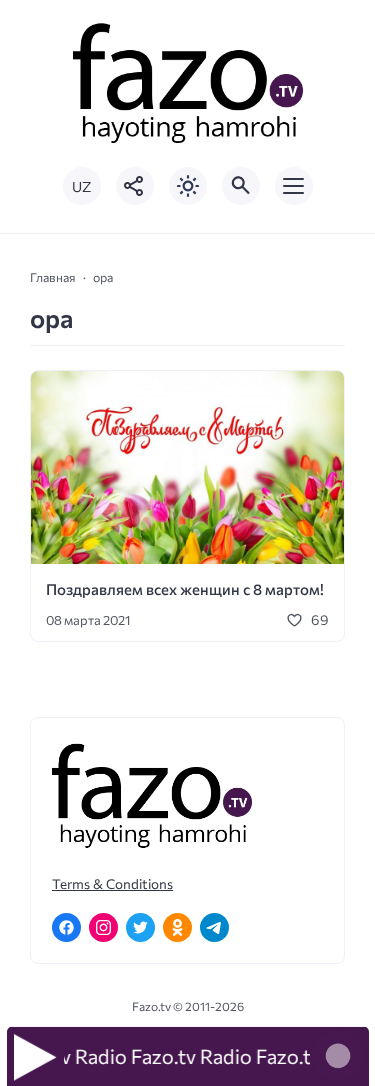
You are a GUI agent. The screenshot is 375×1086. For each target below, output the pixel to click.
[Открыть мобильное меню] (294, 186)
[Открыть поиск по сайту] (241, 186)
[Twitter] (140, 927)
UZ (81, 186)
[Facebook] (66, 927)
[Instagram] (103, 927)
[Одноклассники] (177, 927)
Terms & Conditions (112, 883)
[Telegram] (214, 927)
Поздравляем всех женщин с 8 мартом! (185, 589)
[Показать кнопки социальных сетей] (135, 186)
